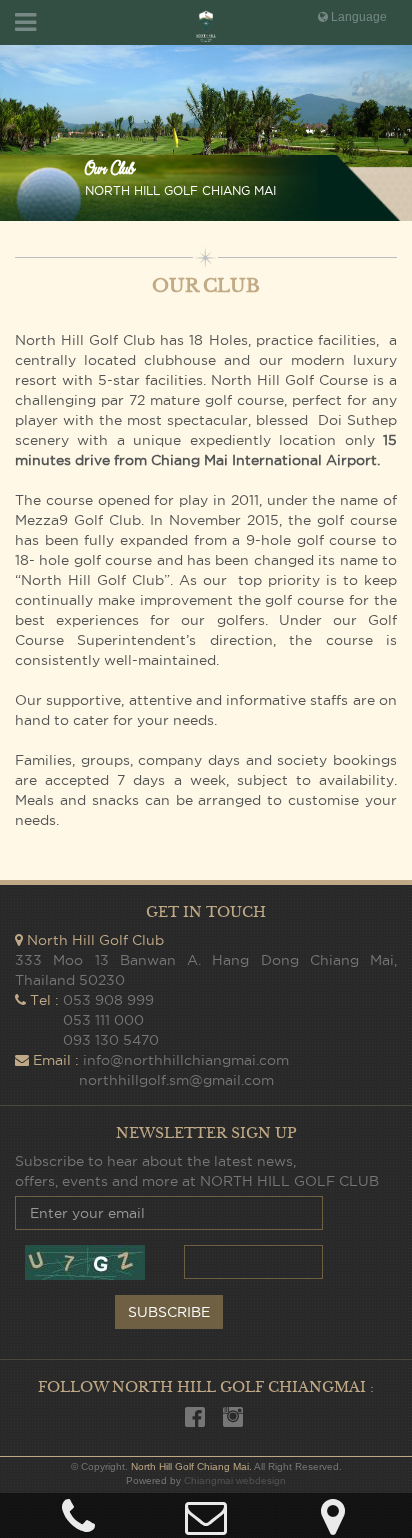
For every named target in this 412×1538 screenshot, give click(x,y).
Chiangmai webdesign (235, 1480)
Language (357, 17)
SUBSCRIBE (169, 1312)
